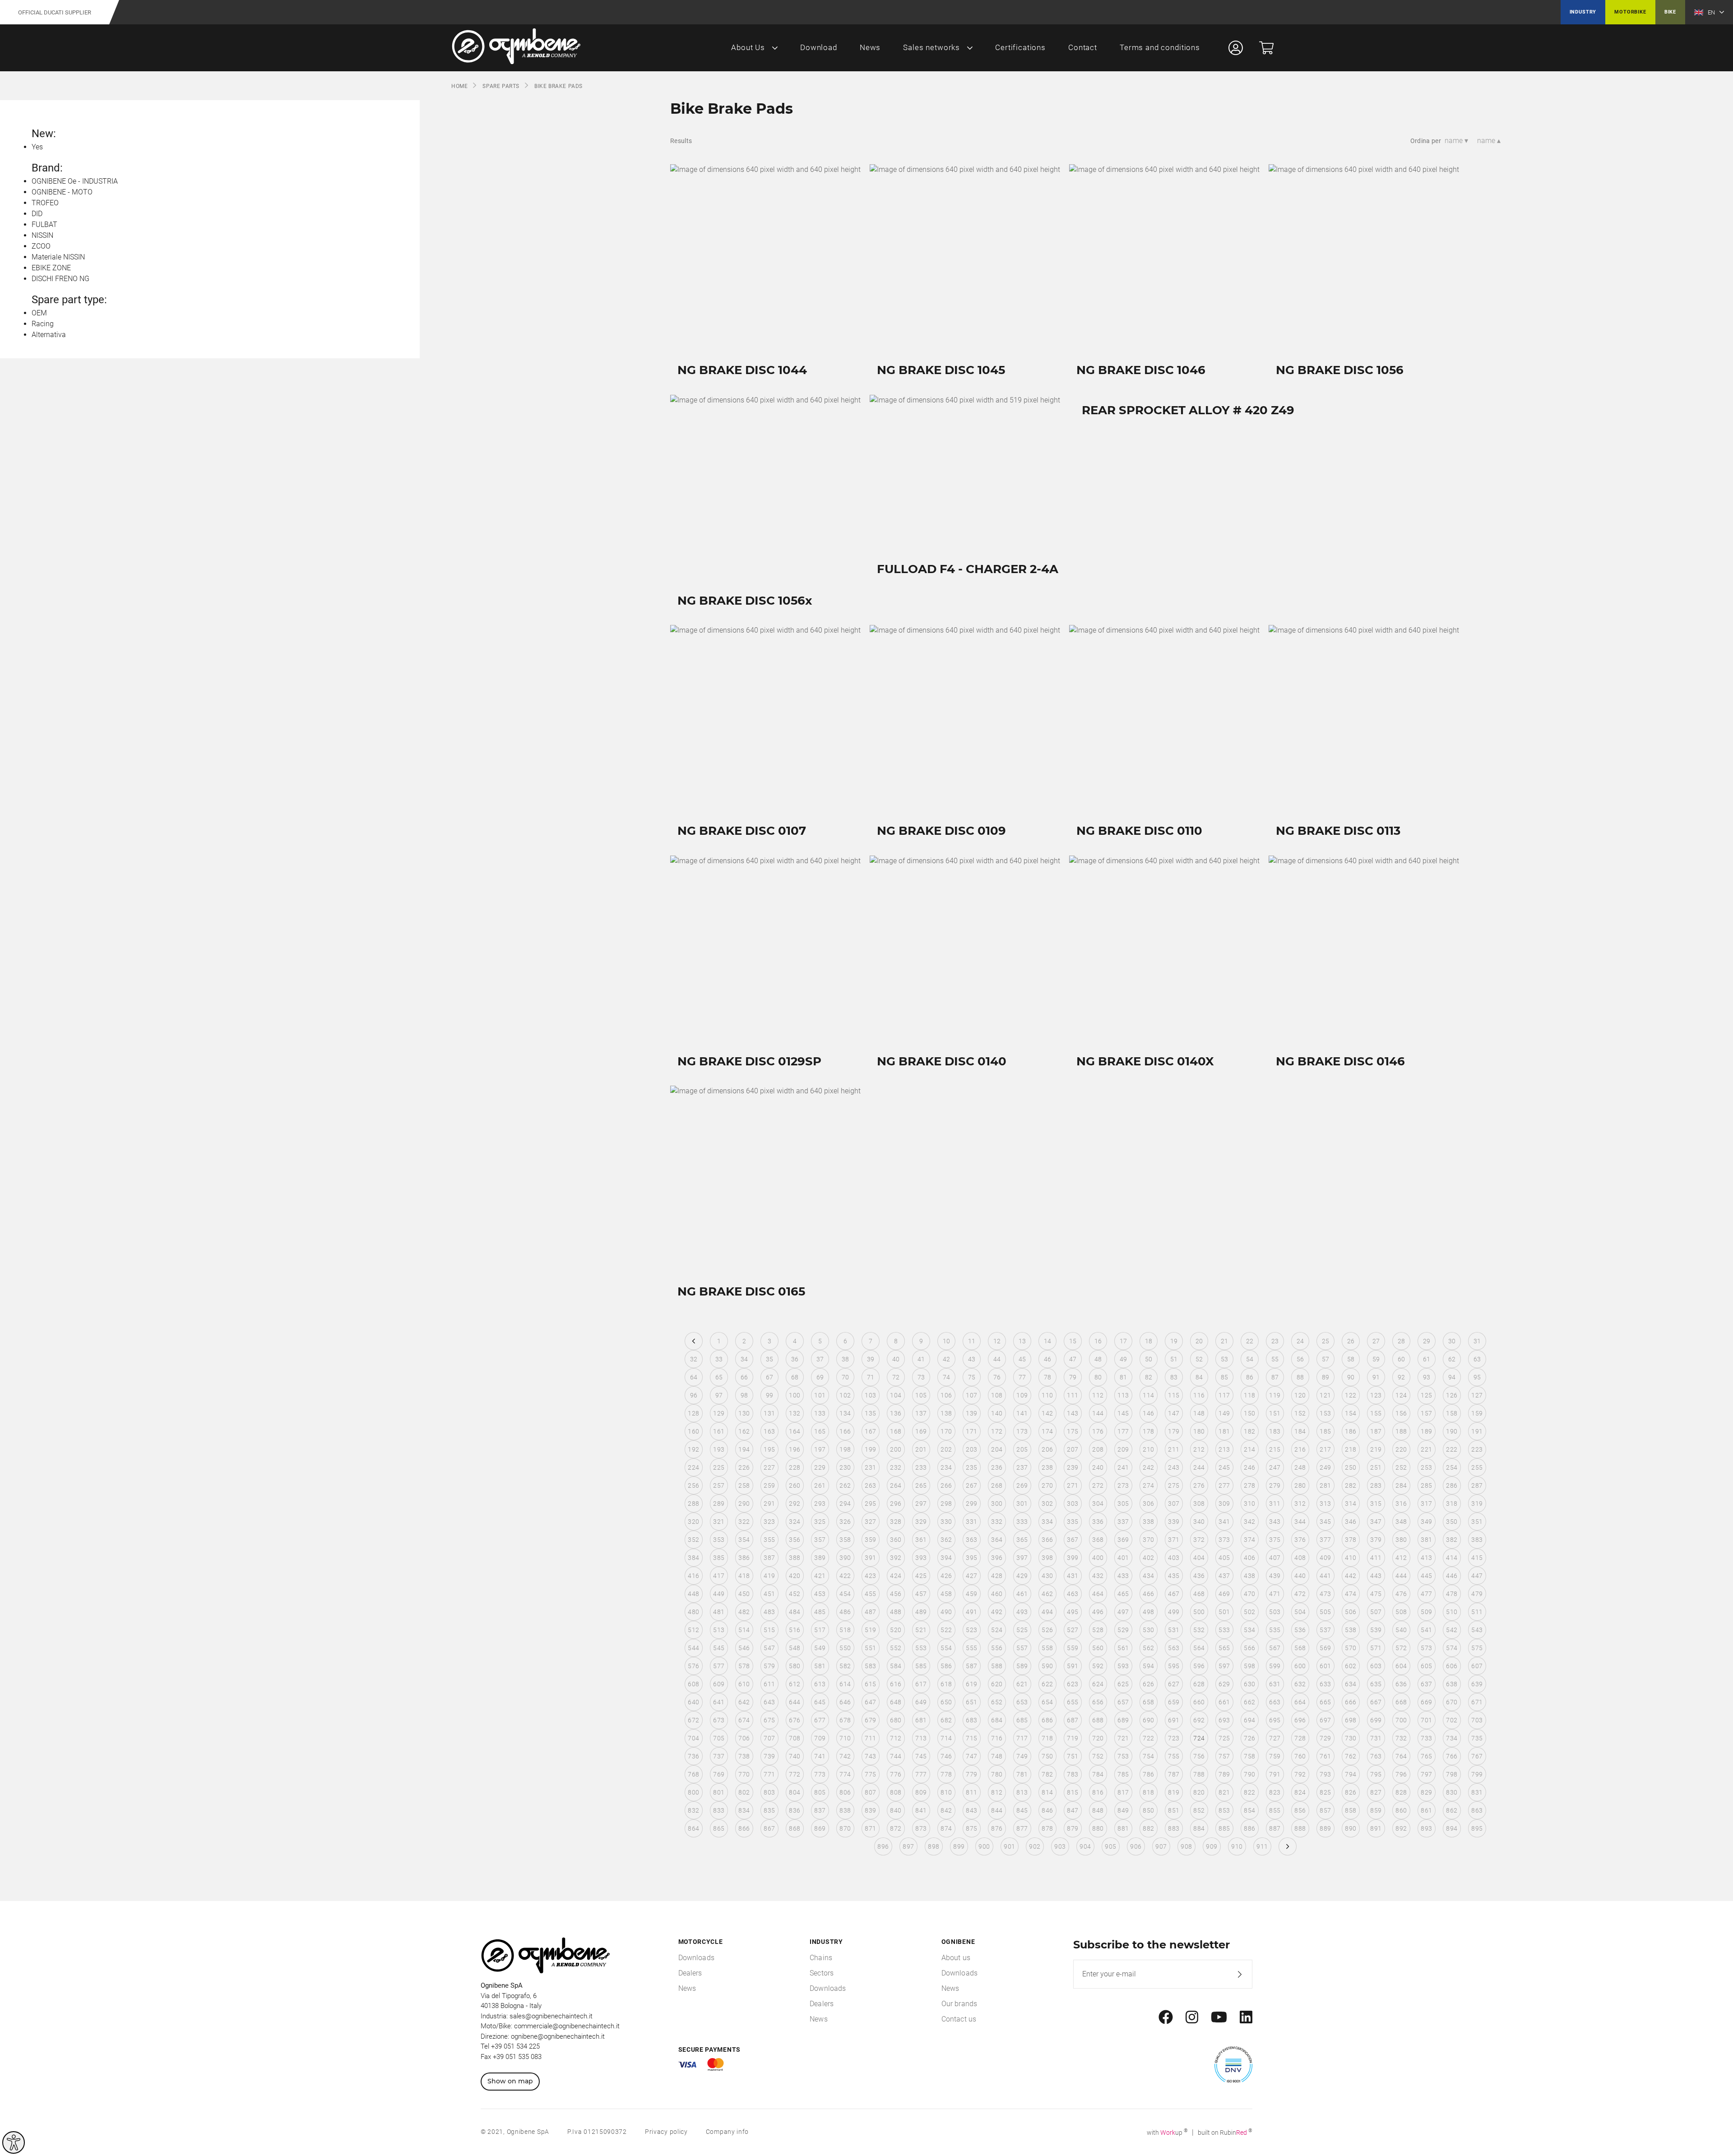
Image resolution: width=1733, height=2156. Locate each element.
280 (1300, 1485)
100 (795, 1395)
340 (1199, 1522)
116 (1199, 1395)
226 (744, 1467)
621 (1022, 1684)
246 (1249, 1467)
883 (1174, 1828)
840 (896, 1810)
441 (1325, 1576)
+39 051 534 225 (515, 2046)
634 (1351, 1684)
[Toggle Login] (1236, 48)
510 (1452, 1612)
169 (921, 1431)
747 (971, 1756)
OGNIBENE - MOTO (62, 192)
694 (1249, 1720)
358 (845, 1540)
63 (1477, 1359)
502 (1249, 1612)
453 (820, 1594)
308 (1199, 1504)
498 (1148, 1612)
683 (971, 1720)
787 (1174, 1774)
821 (1224, 1792)
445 (1426, 1576)
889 (1325, 1828)
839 (870, 1810)
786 (1148, 1774)
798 (1452, 1774)
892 (1401, 1828)
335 (1073, 1522)
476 (1401, 1594)
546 (744, 1648)
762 (1351, 1756)
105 (921, 1395)
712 (896, 1738)
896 (883, 1846)
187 (1376, 1431)
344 (1300, 1522)
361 (921, 1540)
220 (1401, 1449)
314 (1351, 1504)
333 (1022, 1522)
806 (845, 1792)
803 (769, 1792)
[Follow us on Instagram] (1192, 2017)
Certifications (1020, 47)
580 (795, 1666)
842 (946, 1810)
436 (1199, 1576)
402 (1148, 1558)
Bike (1670, 12)
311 (1275, 1504)
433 (1123, 1576)
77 (1022, 1377)
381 (1426, 1540)
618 (946, 1684)
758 (1249, 1756)
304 (1098, 1504)
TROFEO (45, 203)
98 (744, 1395)
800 (693, 1792)
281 (1325, 1485)
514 (744, 1630)
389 (820, 1558)
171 (971, 1431)
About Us (748, 47)
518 (845, 1630)
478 (1452, 1594)
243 (1174, 1467)
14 (1048, 1341)
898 (934, 1846)
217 (1325, 1449)
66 (744, 1377)
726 (1249, 1738)
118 (1249, 1395)
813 (1022, 1792)
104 (896, 1395)
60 (1402, 1359)
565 (1224, 1648)
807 (870, 1792)
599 (1275, 1666)
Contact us (959, 2019)
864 (693, 1828)
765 (1426, 1756)
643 (769, 1702)
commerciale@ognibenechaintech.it (567, 2026)
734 (1452, 1738)
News (870, 47)
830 (1452, 1792)
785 (1123, 1774)
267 (971, 1485)
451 (769, 1594)
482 (744, 1612)
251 (1376, 1467)
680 (896, 1720)
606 (1452, 1666)
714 (946, 1738)
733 (1426, 1738)
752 (1098, 1756)
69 (820, 1377)
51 (1174, 1359)
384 (693, 1558)
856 (1300, 1810)
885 (1224, 1828)
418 (744, 1576)
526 (1047, 1630)
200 (896, 1449)
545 (719, 1648)
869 (820, 1828)
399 (1073, 1558)
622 (1047, 1684)
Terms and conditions (1160, 47)
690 (1148, 1720)
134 (845, 1413)
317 (1426, 1504)
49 (1124, 1359)
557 (1022, 1648)
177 (1123, 1431)
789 (1224, 1774)
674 (744, 1720)
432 (1098, 1576)
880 (1098, 1828)
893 (1426, 1828)
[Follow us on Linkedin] (1246, 2017)
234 (946, 1467)
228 (795, 1467)
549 (820, 1648)
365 (1022, 1540)
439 (1275, 1576)
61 (1427, 1359)
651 (971, 1702)
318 (1452, 1504)
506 (1351, 1612)
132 (795, 1413)
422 (845, 1576)
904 (1085, 1846)
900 (984, 1846)
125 (1426, 1395)
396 (997, 1558)
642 (744, 1702)
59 (1376, 1359)
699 (1376, 1720)
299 (971, 1504)
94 (1452, 1377)
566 (1249, 1648)
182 (1249, 1431)
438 (1249, 1576)
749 (1022, 1756)
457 (921, 1594)
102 (845, 1395)
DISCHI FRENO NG (60, 279)
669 (1426, 1702)
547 (769, 1648)
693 (1224, 1720)
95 (1477, 1377)
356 (795, 1540)
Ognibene (958, 1942)
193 (719, 1449)
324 (795, 1522)
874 (946, 1828)
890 (1351, 1828)
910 (1237, 1846)
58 (1351, 1359)
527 (1073, 1630)
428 (997, 1576)
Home (459, 86)
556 (997, 1648)
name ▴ (1489, 141)
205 (1022, 1449)
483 (769, 1612)
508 (1401, 1612)
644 (795, 1702)
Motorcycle (701, 1942)
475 (1376, 1594)
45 (1022, 1359)
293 (820, 1504)
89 (1326, 1377)
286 (1452, 1485)
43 (972, 1359)
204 (997, 1449)
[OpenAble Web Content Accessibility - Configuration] (14, 2142)
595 (1174, 1666)
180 (1199, 1431)
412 (1401, 1558)
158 (1452, 1413)
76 (997, 1377)
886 (1249, 1828)
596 (1199, 1666)
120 (1300, 1395)
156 (1401, 1413)
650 (946, 1702)
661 (1224, 1702)
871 (870, 1828)
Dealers (690, 1973)
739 (769, 1756)
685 (1022, 1720)
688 (1098, 1720)
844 (997, 1810)
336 (1098, 1522)
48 (1098, 1359)
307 (1174, 1504)
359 (870, 1540)
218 (1351, 1449)
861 (1426, 1810)
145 (1123, 1413)
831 (1477, 1792)
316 (1401, 1504)
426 (946, 1576)
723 (1174, 1738)
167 (870, 1431)
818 (1148, 1792)
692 (1199, 1720)
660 (1199, 1702)
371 (1174, 1540)
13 (1022, 1341)
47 (1073, 1359)
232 (896, 1467)
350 (1452, 1522)
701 (1426, 1720)
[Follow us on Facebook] (1166, 2017)
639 (1477, 1684)
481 (719, 1612)
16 (1098, 1341)
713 (921, 1738)
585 (921, 1666)
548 (795, 1648)
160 (693, 1431)
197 (820, 1449)
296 (896, 1504)
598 (1249, 1666)
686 (1047, 1720)
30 (1452, 1341)
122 (1351, 1395)
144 (1098, 1413)
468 (1199, 1594)
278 (1249, 1485)
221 (1426, 1449)
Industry (1583, 12)
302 (1047, 1504)
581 (820, 1666)
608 (693, 1684)
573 (1426, 1648)
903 (1060, 1846)
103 (870, 1395)
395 (971, 1558)
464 (1098, 1594)
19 (1174, 1341)
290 (744, 1504)
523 (971, 1630)
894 (1452, 1828)
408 (1300, 1558)
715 (971, 1738)
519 (870, 1630)
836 (795, 1810)
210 (1148, 1449)
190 (1452, 1431)
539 (1376, 1630)
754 (1148, 1756)
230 (845, 1467)
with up (1167, 2133)
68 (795, 1377)
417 (719, 1576)
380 (1401, 1540)
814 (1047, 1792)
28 (1402, 1341)
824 (1300, 1792)
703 (1477, 1720)
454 (845, 1594)
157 (1426, 1413)
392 (896, 1558)
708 (795, 1738)
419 (769, 1576)
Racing (43, 324)
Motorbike (1630, 12)
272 (1098, 1485)
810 (946, 1792)
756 (1199, 1756)
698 (1351, 1720)
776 (896, 1774)
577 (719, 1666)
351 (1477, 1522)
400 (1098, 1558)
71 (871, 1377)
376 (1300, 1540)
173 (1022, 1431)
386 (744, 1558)
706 (744, 1738)
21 (1225, 1341)
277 (1224, 1485)
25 (1326, 1341)
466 (1148, 1594)
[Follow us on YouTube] (1219, 2017)
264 (896, 1485)
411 (1376, 1558)
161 (719, 1431)
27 (1376, 1341)
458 (946, 1594)
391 (870, 1558)
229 (820, 1467)
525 (1022, 1630)
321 (719, 1522)
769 (719, 1774)
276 (1199, 1485)
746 (946, 1756)
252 (1401, 1467)
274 (1148, 1485)
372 (1199, 1540)
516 (795, 1630)
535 (1275, 1630)
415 (1477, 1558)
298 (946, 1504)
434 (1148, 1576)
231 (870, 1467)
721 (1123, 1738)
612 (795, 1684)
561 (1123, 1648)
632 (1300, 1684)
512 (693, 1630)
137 (921, 1413)
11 (972, 1341)
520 (896, 1630)
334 (1047, 1522)
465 (1123, 1594)
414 (1452, 1558)
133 (820, 1413)
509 (1426, 1612)
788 (1199, 1774)
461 (1022, 1594)
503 (1275, 1612)
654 (1047, 1702)
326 (845, 1522)
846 (1047, 1810)
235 (971, 1467)
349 (1426, 1522)
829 (1426, 1792)
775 (870, 1774)
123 (1376, 1395)
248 (1300, 1467)
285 (1426, 1485)
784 (1098, 1774)
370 (1148, 1540)
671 (1477, 1702)
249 (1325, 1467)
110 (1047, 1395)
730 (1351, 1738)
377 (1325, 1540)
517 (820, 1630)
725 (1224, 1738)
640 (693, 1702)
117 (1224, 1395)
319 (1477, 1504)
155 (1376, 1413)
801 (719, 1792)
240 (1098, 1467)
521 (921, 1630)
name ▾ (1456, 141)
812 (997, 1792)
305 (1123, 1504)
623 (1073, 1684)
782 (1047, 1774)
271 (1073, 1485)
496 (1098, 1612)
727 (1275, 1738)
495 (1073, 1612)
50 (1149, 1359)
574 (1452, 1648)
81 (1124, 1377)
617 (921, 1684)
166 (845, 1431)
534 (1249, 1630)
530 (1148, 1630)
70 (846, 1377)
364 (997, 1540)
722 (1148, 1738)
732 (1401, 1738)
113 (1123, 1395)
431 (1073, 1576)
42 (947, 1359)
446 (1452, 1576)
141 (1022, 1413)
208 (1098, 1449)
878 (1047, 1828)
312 (1300, 1504)
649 (921, 1702)
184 (1300, 1431)
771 (769, 1774)
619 (971, 1684)
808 (896, 1792)
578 (744, 1666)
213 (1224, 1449)
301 (1022, 1504)
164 (795, 1431)
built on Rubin (1225, 2133)
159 (1477, 1413)
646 (845, 1702)
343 (1275, 1522)
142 (1047, 1413)
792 (1300, 1774)
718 (1047, 1738)
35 (770, 1359)
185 (1325, 1431)
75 (972, 1377)
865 (719, 1828)
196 (795, 1449)
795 (1376, 1774)
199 (870, 1449)
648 (896, 1702)
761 (1325, 1756)
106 (946, 1395)
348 (1401, 1522)
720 (1098, 1738)
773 (820, 1774)
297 (921, 1504)
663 (1275, 1702)
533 (1224, 1630)
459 (971, 1594)
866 (744, 1828)
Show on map (510, 2081)
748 (997, 1756)
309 (1224, 1504)
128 (693, 1413)
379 (1376, 1540)
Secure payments (710, 2050)
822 (1249, 1792)
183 (1275, 1431)
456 (896, 1594)
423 (870, 1576)
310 (1249, 1504)
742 (845, 1756)
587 (971, 1666)
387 (769, 1558)
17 (1124, 1341)
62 (1452, 1359)
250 (1351, 1467)
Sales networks (931, 47)
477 (1426, 1594)
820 (1199, 1792)
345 (1325, 1522)
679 (870, 1720)
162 (744, 1431)
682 (946, 1720)
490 (946, 1612)
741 (820, 1756)
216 (1300, 1449)
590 (1047, 1666)
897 (908, 1846)
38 (846, 1359)
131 (769, 1413)
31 (1477, 1341)
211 (1174, 1449)
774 (845, 1774)
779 (971, 1774)
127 (1477, 1395)
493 (1022, 1612)
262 (845, 1485)
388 (795, 1558)
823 (1275, 1792)
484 (795, 1612)
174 (1047, 1431)
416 (693, 1576)
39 (871, 1359)
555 (971, 1648)
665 (1325, 1702)
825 (1325, 1792)
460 (997, 1594)
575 (1477, 1648)
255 (1477, 1467)
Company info (727, 2132)
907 (1161, 1846)
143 (1073, 1413)
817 (1123, 1792)
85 (1225, 1377)
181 (1224, 1431)
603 (1376, 1666)
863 (1477, 1810)
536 (1300, 1630)
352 (693, 1540)
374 (1249, 1540)
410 (1351, 1558)
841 (921, 1810)
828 (1401, 1792)
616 (896, 1684)
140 (997, 1413)
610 (744, 1684)
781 (1022, 1774)
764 (1401, 1756)
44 (997, 1359)
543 (1477, 1630)
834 (744, 1810)
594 (1148, 1666)
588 (997, 1666)
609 (719, 1684)
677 (820, 1720)
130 (744, 1413)
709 (820, 1738)
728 (1300, 1738)
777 (921, 1774)
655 (1073, 1702)
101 (820, 1395)
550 (845, 1648)
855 (1275, 1810)
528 (1098, 1630)
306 (1148, 1504)
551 (870, 1648)
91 (1376, 1377)
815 (1073, 1792)
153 (1325, 1413)
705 (719, 1738)
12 (997, 1341)
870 (845, 1828)
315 (1376, 1504)
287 (1477, 1485)
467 (1174, 1594)
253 (1426, 1467)
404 (1199, 1558)
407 (1275, 1558)
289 (719, 1504)
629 (1224, 1684)
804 (795, 1792)
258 (744, 1485)
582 (845, 1666)
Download (819, 47)
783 (1073, 1774)
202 (946, 1449)
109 (1022, 1395)
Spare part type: (69, 300)
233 (921, 1467)
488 (896, 1612)
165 (820, 1431)
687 (1073, 1720)
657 (1123, 1702)
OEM (39, 313)
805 (820, 1792)
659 (1174, 1702)
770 (744, 1774)
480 (693, 1612)
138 (946, 1413)
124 (1401, 1395)
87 (1275, 1377)
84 (1199, 1377)
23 (1275, 1341)
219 (1376, 1449)
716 (997, 1738)
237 (1022, 1467)
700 (1401, 1720)
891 (1376, 1828)
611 (769, 1684)
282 (1351, 1485)
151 (1275, 1413)
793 (1325, 1774)
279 (1275, 1485)
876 (997, 1828)
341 (1224, 1522)
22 (1250, 1341)
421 (820, 1576)
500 (1199, 1612)
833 (719, 1810)
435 (1174, 1576)
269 (1022, 1485)
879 (1073, 1828)
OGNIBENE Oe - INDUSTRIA (75, 181)
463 (1073, 1594)
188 (1401, 1431)
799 (1477, 1774)
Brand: (47, 168)
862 (1452, 1810)
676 (795, 1720)
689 (1123, 1720)
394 (946, 1558)
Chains (821, 1958)
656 (1098, 1702)
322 (744, 1522)
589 (1022, 1666)
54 (1250, 1359)
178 (1148, 1431)
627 (1174, 1684)
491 (971, 1612)
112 (1098, 1395)
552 (896, 1648)
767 (1477, 1756)
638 (1452, 1684)
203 (971, 1449)
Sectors (822, 1973)
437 (1224, 1576)
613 (820, 1684)
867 (769, 1828)
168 (896, 1431)
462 (1047, 1594)
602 (1351, 1666)
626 (1148, 1684)
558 (1047, 1648)
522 (946, 1630)
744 (896, 1756)
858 (1351, 1810)
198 (845, 1449)
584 (896, 1666)
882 (1148, 1828)
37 (820, 1359)
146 (1148, 1413)
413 (1426, 1558)
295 (870, 1504)
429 (1022, 1576)
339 (1174, 1522)
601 (1325, 1666)
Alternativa (49, 335)
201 (921, 1449)
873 (921, 1828)
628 (1199, 1684)
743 (870, 1756)
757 (1224, 1756)
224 (693, 1467)
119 (1275, 1395)
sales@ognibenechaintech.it (551, 2016)
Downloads (696, 1958)
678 (845, 1720)
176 (1098, 1431)
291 (769, 1504)
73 (921, 1377)
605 (1426, 1666)
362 (946, 1540)
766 (1452, 1756)
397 (1022, 1558)
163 (769, 1431)
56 (1300, 1359)
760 (1300, 1756)
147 (1174, 1413)
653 (1022, 1702)
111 (1073, 1395)
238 (1047, 1467)
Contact (1083, 47)
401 (1123, 1558)
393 (921, 1558)
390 (845, 1558)
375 (1275, 1540)
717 (1022, 1738)
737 (719, 1756)
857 (1325, 1810)
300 (997, 1504)
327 (870, 1522)
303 (1073, 1504)
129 (719, 1413)
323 (769, 1522)
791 (1275, 1774)
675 (769, 1720)
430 (1047, 1576)
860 (1401, 1810)
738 (744, 1756)
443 (1376, 1576)
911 (1262, 1846)
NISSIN (42, 235)
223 (1477, 1449)
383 (1477, 1540)
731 (1376, 1738)
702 (1452, 1720)
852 (1199, 1810)
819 (1174, 1792)
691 (1174, 1720)
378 (1351, 1540)
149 (1224, 1413)
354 (744, 1540)
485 (820, 1612)
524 (997, 1630)
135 (870, 1413)
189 (1426, 1431)
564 (1199, 1648)
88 (1300, 1377)
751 (1073, 1756)
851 (1174, 1810)
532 (1199, 1630)
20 (1199, 1341)
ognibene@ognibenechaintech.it (558, 2036)
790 (1249, 1774)
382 (1452, 1540)
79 (1073, 1377)
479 (1477, 1594)
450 (744, 1594)
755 (1174, 1756)
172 (997, 1431)
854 (1249, 1810)
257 (719, 1485)
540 (1401, 1630)
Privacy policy (666, 2132)
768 (693, 1774)
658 (1148, 1702)
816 (1098, 1792)
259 (769, 1485)
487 (870, 1612)
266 (946, 1485)
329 (921, 1522)
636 (1401, 1684)
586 (946, 1666)
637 (1426, 1684)
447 (1477, 1576)
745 (921, 1756)
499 (1174, 1612)
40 (896, 1359)
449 (719, 1594)
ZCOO (41, 246)
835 (769, 1810)
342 (1249, 1522)
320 (693, 1522)
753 (1123, 1756)
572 (1401, 1648)
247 (1275, 1467)
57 (1326, 1359)
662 (1249, 1702)
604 (1401, 1666)
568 (1300, 1648)
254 (1452, 1467)
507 (1376, 1612)
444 (1401, 1576)
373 (1224, 1540)
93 (1427, 1377)
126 (1452, 1395)
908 (1186, 1846)
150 (1249, 1413)
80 (1098, 1377)
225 (719, 1467)
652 (997, 1702)
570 (1351, 1648)
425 (921, 1576)
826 (1351, 1792)
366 (1047, 1540)
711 (870, 1738)
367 (1073, 1540)
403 (1174, 1558)
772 (795, 1774)
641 (719, 1702)
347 (1376, 1522)
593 (1123, 1666)
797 (1426, 1774)
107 (971, 1395)
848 (1098, 1810)
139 (971, 1413)
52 (1199, 1359)
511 (1477, 1612)
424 (896, 1576)
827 (1376, 1792)
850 (1148, 1810)
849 (1123, 1810)
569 (1325, 1648)
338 (1148, 1522)
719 (1073, 1738)
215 (1275, 1449)
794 (1351, 1774)
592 (1098, 1666)
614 (845, 1684)
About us (956, 1958)
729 (1325, 1738)
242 (1148, 1467)
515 (769, 1630)
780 (997, 1774)
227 (769, 1467)
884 (1199, 1828)
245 (1224, 1467)
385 (719, 1558)
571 (1376, 1648)
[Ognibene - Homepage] (516, 48)
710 (845, 1738)
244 (1199, 1467)
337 (1123, 1522)
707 (769, 1738)
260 (795, 1485)
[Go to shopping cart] (1266, 48)
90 (1351, 1377)
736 (693, 1756)
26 (1351, 1341)
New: (44, 134)
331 (971, 1522)
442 (1351, 1576)
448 (693, 1594)
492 (997, 1612)
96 (694, 1395)
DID (37, 214)
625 (1123, 1684)
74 (947, 1377)
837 (820, 1810)
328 (896, 1522)
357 (820, 1540)
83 (1174, 1377)
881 (1123, 1828)
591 (1073, 1666)
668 (1401, 1702)
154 (1351, 1413)
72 (896, 1377)
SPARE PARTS (501, 86)
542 (1452, 1630)
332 (997, 1522)
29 (1427, 1341)
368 (1098, 1540)
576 (693, 1666)
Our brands (959, 2004)
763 (1376, 1756)
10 (947, 1341)
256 (693, 1485)
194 (744, 1449)
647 (870, 1702)
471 (1275, 1594)
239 (1073, 1467)
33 (719, 1359)
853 (1224, 1810)
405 (1224, 1558)
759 (1275, 1756)
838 (845, 1810)
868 (795, 1828)
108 (997, 1395)
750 (1047, 1756)
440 (1300, 1576)
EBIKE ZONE (51, 268)
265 (921, 1485)
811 (971, 1792)
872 (896, 1828)
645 (820, 1702)
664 (1300, 1702)
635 (1376, 1684)
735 (1477, 1738)
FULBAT (44, 224)
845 (1022, 1810)
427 (971, 1576)
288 (693, 1504)
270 (1047, 1485)
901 (1009, 1846)
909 (1212, 1846)
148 (1199, 1413)
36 (795, 1359)
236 (997, 1467)
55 (1275, 1359)
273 (1123, 1485)
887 (1275, 1828)
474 (1351, 1594)
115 (1174, 1395)
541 (1426, 1630)
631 (1275, 1684)
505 (1325, 1612)
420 (795, 1576)
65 (719, 1377)
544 (693, 1648)
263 (870, 1485)
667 (1376, 1702)
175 (1073, 1431)
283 (1376, 1485)
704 (693, 1738)
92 (1402, 1377)
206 (1047, 1449)
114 (1148, 1395)
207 (1073, 1449)
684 (997, 1720)
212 (1199, 1449)
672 (693, 1720)
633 (1325, 1684)
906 (1136, 1846)
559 (1073, 1648)
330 (946, 1522)
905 (1110, 1846)
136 (896, 1413)
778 (946, 1774)
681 (921, 1720)
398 (1047, 1558)
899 (959, 1846)
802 (744, 1792)
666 (1351, 1702)
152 (1300, 1413)
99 (770, 1395)
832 (693, 1810)
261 (820, 1485)
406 (1249, 1558)
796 (1401, 1774)
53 (1225, 1359)
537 (1325, 1630)
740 (795, 1756)
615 (870, 1684)
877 (1022, 1828)
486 (845, 1612)
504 (1300, 1612)
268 (997, 1485)
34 (744, 1359)
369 (1123, 1540)
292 (795, 1504)
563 (1174, 1648)
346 (1351, 1522)
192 (693, 1449)
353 (719, 1540)
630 (1249, 1684)
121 (1325, 1395)
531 (1174, 1630)
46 (1048, 1359)
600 (1300, 1666)
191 (1477, 1431)
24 (1300, 1341)
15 (1073, 1341)
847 (1073, 1810)
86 (1250, 1377)
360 (896, 1540)
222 (1452, 1449)
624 (1098, 1684)
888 (1300, 1828)
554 (946, 1648)
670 (1452, 1702)
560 (1098, 1648)
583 (870, 1666)
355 (769, 1540)
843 (971, 1810)
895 (1477, 1828)
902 (1035, 1846)
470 (1249, 1594)
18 (1149, 1341)
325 (820, 1522)
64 (694, 1377)
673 (719, 1720)
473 (1325, 1594)
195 (769, 1449)
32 (694, 1359)
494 (1047, 1612)
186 (1351, 1431)
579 (769, 1666)
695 (1275, 1720)
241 (1123, 1467)
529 (1123, 1630)
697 (1325, 1720)
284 (1401, 1485)
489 (921, 1612)
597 (1224, 1666)
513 (719, 1630)
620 (997, 1684)
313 (1325, 1504)
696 (1300, 1720)
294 (845, 1504)
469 (1224, 1594)
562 (1148, 1648)
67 (770, 1377)
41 (921, 1359)
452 (795, 1594)
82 (1149, 1377)
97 (719, 1395)
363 (971, 1540)
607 (1477, 1666)
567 (1275, 1648)
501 (1224, 1612)
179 (1174, 1431)
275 (1174, 1485)
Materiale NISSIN (58, 257)
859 (1376, 1810)
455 (870, 1594)
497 (1123, 1612)
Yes (37, 147)
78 (1048, 1377)
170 (946, 1431)
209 (1123, 1449)
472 (1300, 1594)
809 (921, 1792)
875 (971, 1828)
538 (1351, 1630)
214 (1249, 1449)
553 (921, 1648)
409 (1325, 1558)
